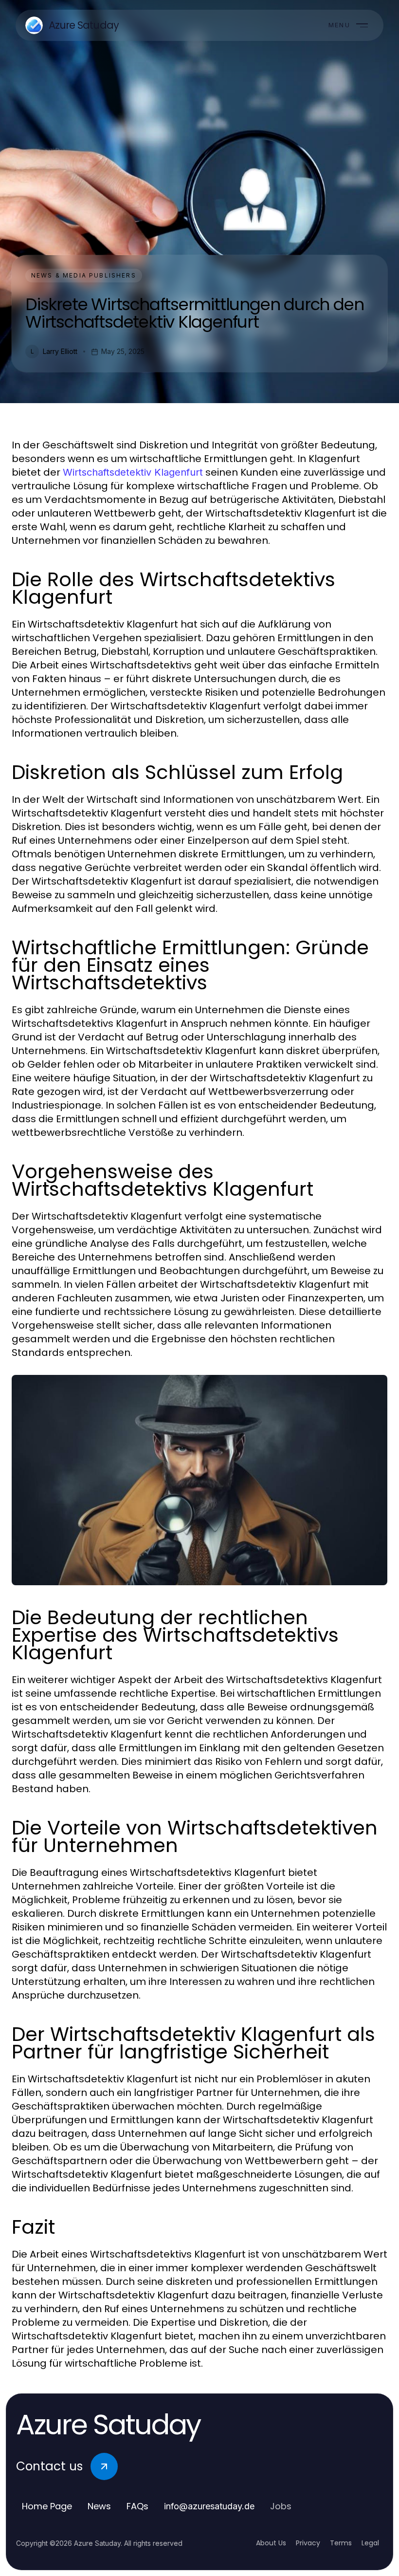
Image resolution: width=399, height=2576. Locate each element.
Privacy (308, 2543)
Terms (341, 2543)
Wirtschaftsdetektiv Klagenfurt (133, 472)
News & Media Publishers (84, 275)
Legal (370, 2543)
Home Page (47, 2506)
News (99, 2506)
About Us (271, 2543)
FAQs (137, 2506)
